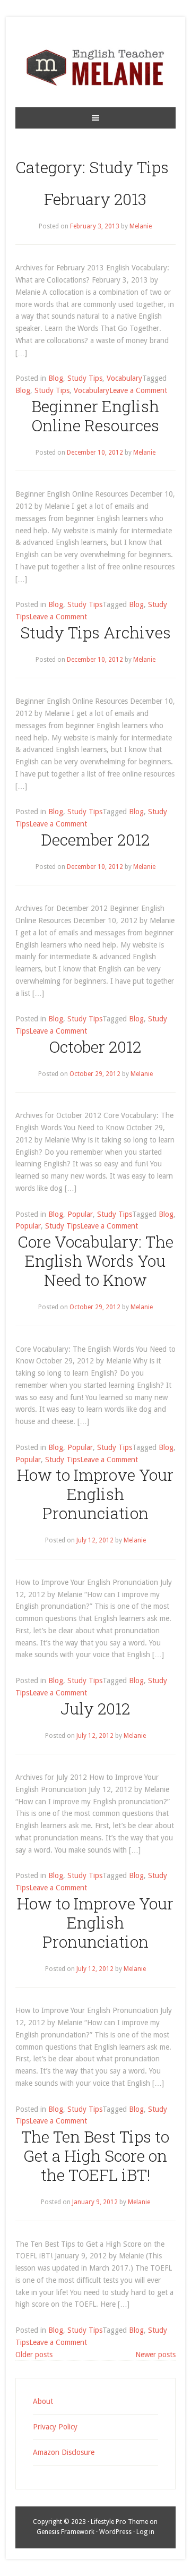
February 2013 (95, 199)
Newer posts (155, 2355)
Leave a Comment (138, 390)
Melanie (141, 226)
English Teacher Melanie (95, 67)
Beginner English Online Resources (95, 416)
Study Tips (85, 378)
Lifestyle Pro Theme (119, 2522)
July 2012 (95, 1708)
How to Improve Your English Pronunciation (95, 1494)
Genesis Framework (66, 2532)
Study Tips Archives (95, 632)
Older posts (34, 2355)
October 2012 (95, 1047)
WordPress (115, 2532)
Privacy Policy (55, 2427)
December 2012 (95, 839)
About (43, 2401)
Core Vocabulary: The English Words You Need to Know (95, 1261)
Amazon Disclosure (64, 2452)
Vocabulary (124, 378)
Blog (56, 378)
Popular (80, 1214)
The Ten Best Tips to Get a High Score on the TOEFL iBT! (95, 2156)
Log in (145, 2532)
